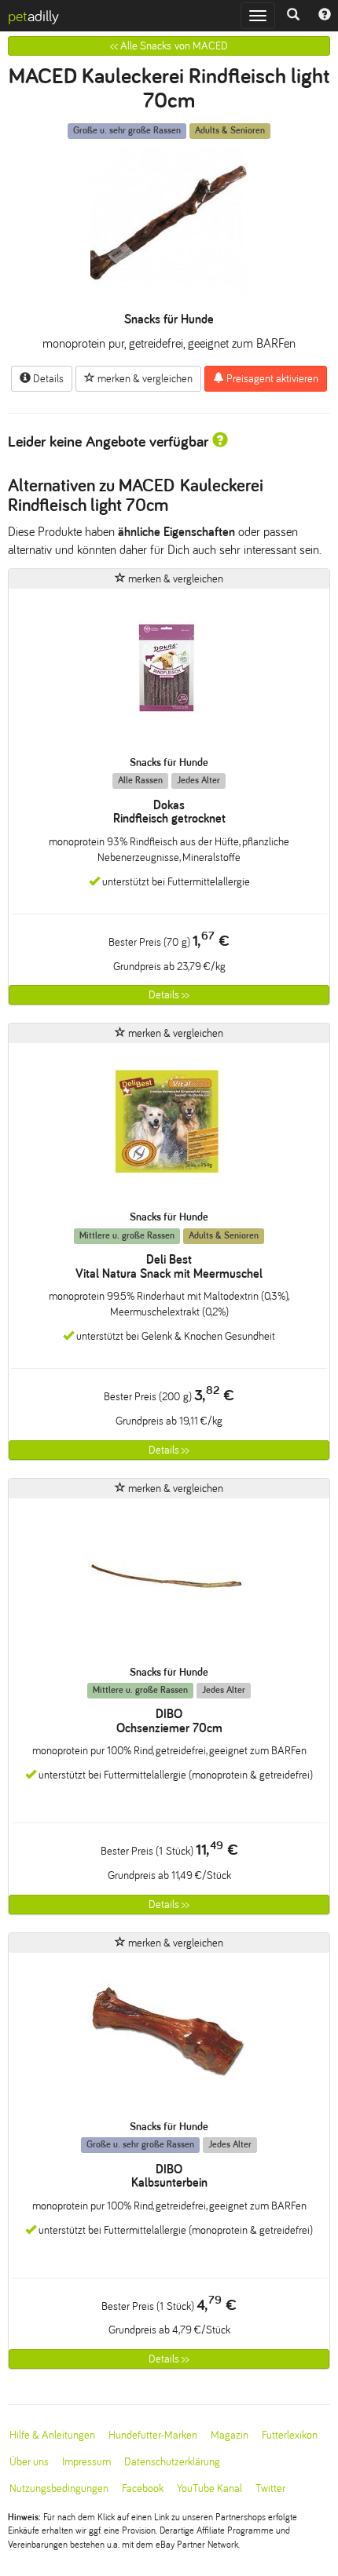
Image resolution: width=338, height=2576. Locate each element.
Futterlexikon (290, 2435)
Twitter (270, 2488)
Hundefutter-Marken (153, 2435)
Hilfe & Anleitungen (52, 2435)
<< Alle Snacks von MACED (169, 46)
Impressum (86, 2462)
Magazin (230, 2435)
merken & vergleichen (144, 379)
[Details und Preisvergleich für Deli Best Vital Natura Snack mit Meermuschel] (169, 1127)
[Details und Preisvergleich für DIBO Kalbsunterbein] (169, 2036)
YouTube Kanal (209, 2488)
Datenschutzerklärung (172, 2462)
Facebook (143, 2488)
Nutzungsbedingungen (59, 2488)
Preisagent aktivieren (271, 379)
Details (47, 379)
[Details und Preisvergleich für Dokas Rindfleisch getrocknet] (169, 672)
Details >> (169, 995)
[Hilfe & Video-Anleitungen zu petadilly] (325, 16)
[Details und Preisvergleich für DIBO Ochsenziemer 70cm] (169, 1582)
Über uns (29, 2462)
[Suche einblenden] (293, 16)
